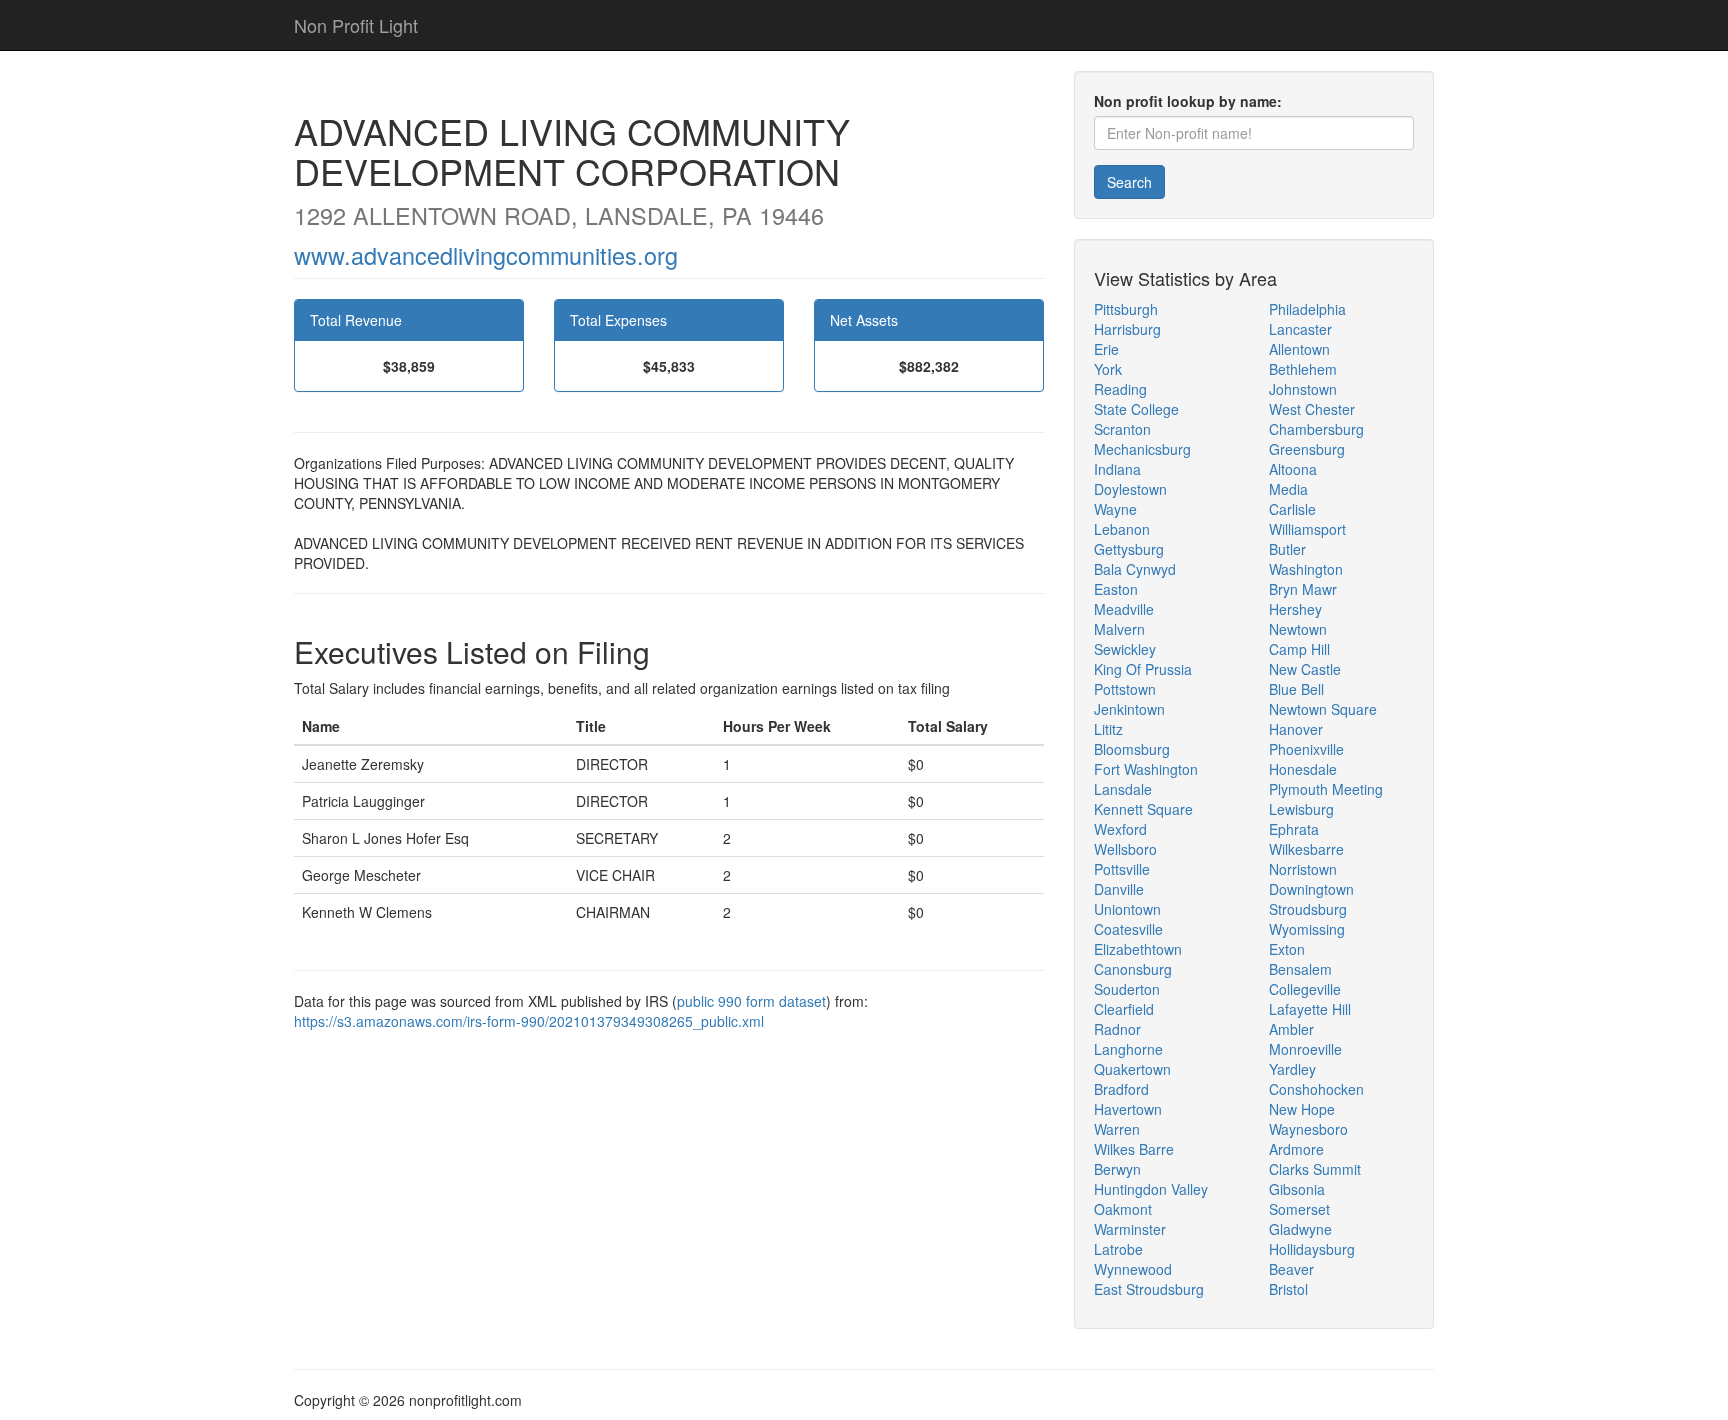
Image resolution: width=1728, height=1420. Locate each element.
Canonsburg (1133, 969)
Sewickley (1125, 649)
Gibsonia (1297, 1189)
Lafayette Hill (1310, 1009)
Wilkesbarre (1306, 849)
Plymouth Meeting (1326, 789)
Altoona (1293, 469)
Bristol (1288, 1289)
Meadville (1124, 609)
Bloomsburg (1132, 749)
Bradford (1121, 1089)
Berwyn (1117, 1169)
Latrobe (1118, 1249)
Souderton (1127, 989)
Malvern (1119, 629)
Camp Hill (1299, 649)
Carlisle (1292, 509)
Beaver (1291, 1269)
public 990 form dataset (751, 1001)
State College (1136, 409)
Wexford (1120, 829)
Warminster (1130, 1229)
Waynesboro (1308, 1129)
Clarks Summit (1315, 1169)
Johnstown (1303, 389)
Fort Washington (1146, 769)
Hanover (1296, 729)
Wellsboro (1125, 849)
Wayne (1115, 509)
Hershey (1295, 609)
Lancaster (1300, 329)
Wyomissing (1307, 929)
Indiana (1117, 469)
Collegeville (1305, 989)
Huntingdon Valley (1151, 1189)
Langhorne (1128, 1049)
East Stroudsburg (1149, 1289)
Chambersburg (1316, 429)
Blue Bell (1296, 689)
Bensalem (1300, 969)
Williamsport (1307, 529)
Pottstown (1125, 689)
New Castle (1305, 669)
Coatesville (1128, 929)
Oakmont (1123, 1209)
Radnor (1117, 1029)
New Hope (1302, 1109)
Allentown (1299, 349)
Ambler (1291, 1029)
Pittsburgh (1126, 309)
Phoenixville (1306, 749)
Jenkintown (1129, 709)
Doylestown (1130, 489)
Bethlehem (1303, 369)
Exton (1287, 949)
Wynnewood (1133, 1269)
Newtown (1298, 629)
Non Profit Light (356, 25)
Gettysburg (1129, 549)
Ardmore (1296, 1149)
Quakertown (1132, 1069)
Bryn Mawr (1303, 589)
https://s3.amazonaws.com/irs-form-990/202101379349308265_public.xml (529, 1021)
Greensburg (1307, 449)
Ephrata (1294, 829)
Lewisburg (1301, 809)
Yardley (1292, 1069)
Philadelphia (1307, 309)
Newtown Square (1323, 709)
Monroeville (1305, 1049)
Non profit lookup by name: (1188, 101)
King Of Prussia (1143, 669)
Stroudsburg (1308, 909)
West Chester (1312, 409)
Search (1129, 182)
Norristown (1303, 869)
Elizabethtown (1138, 949)
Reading (1120, 389)
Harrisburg (1127, 329)
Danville (1119, 889)
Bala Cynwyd (1135, 569)
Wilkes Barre (1134, 1149)
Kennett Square (1143, 809)
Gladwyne (1300, 1229)
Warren (1117, 1129)
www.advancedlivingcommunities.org (486, 255)
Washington (1306, 569)
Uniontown (1127, 909)
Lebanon (1122, 529)
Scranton (1122, 429)
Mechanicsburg (1142, 449)
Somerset (1299, 1209)
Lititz (1108, 729)
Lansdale (1123, 789)
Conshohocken (1316, 1089)
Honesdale (1303, 769)
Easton (1116, 589)
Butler (1287, 549)
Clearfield (1124, 1009)
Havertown (1128, 1109)
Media (1288, 489)
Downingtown (1311, 889)
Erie (1106, 349)
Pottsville (1122, 869)
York (1108, 369)
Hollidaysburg (1312, 1249)
